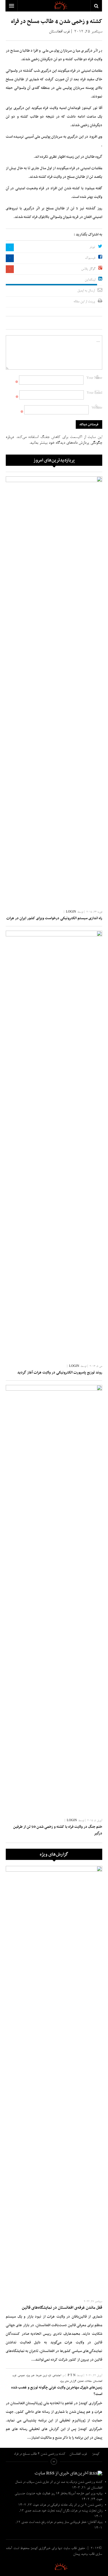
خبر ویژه (30, 2376)
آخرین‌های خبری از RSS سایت (61, 2473)
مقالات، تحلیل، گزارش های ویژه (76, 2381)
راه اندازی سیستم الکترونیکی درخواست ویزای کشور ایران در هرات (54, 918)
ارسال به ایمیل (86, 291)
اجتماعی (57, 2376)
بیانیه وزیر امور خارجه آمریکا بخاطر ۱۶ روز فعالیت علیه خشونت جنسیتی (58, 2494)
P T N (72, 2376)
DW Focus (54, 6)
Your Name (94, 378)
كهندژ (54, 2566)
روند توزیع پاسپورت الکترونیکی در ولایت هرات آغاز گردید (60, 1373)
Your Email (94, 393)
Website (97, 408)
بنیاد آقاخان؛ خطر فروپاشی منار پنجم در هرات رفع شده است (66, 2522)
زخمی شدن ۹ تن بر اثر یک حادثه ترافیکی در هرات (71, 2505)
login (71, 912)
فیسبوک (90, 258)
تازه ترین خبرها (43, 2376)
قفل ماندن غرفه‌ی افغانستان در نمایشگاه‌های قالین (62, 2308)
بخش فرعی (54, 2462)
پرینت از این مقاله (84, 302)
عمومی (21, 2376)
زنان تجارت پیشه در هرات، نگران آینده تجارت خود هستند (67, 2511)
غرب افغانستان (59, 32)
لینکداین (90, 280)
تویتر (92, 247)
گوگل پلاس (88, 269)
